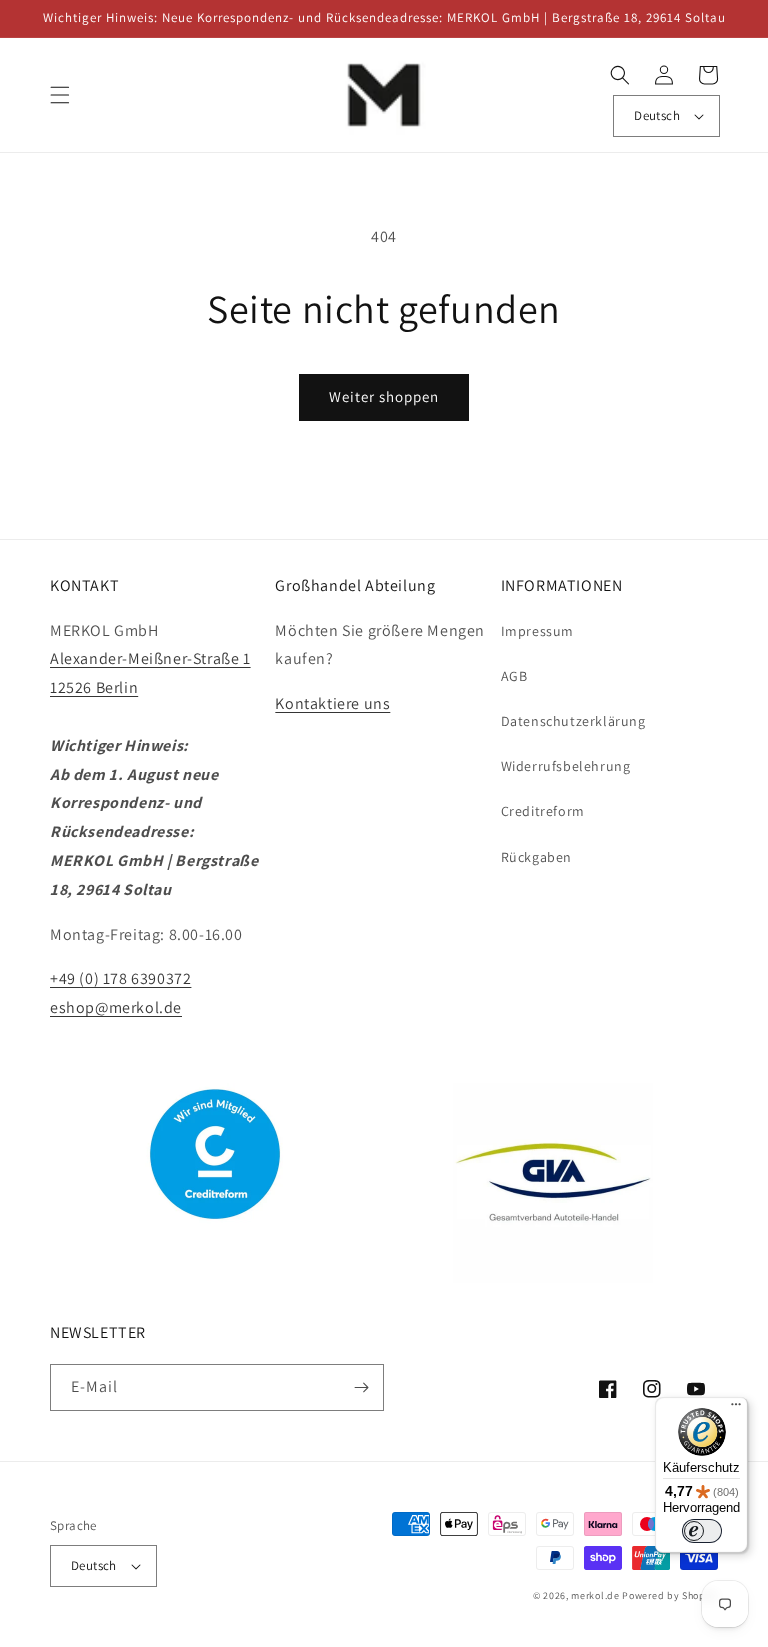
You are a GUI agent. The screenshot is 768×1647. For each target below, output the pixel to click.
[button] (60, 95)
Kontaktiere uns (332, 703)
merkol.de (595, 1595)
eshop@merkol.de (116, 1007)
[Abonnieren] (361, 1387)
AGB (514, 676)
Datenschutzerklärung (573, 721)
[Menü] (736, 1409)
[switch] (702, 1531)
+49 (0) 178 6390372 (120, 978)
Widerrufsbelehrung (566, 766)
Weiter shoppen (384, 396)
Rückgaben (536, 857)
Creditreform (543, 811)
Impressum (537, 631)
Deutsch (657, 115)
